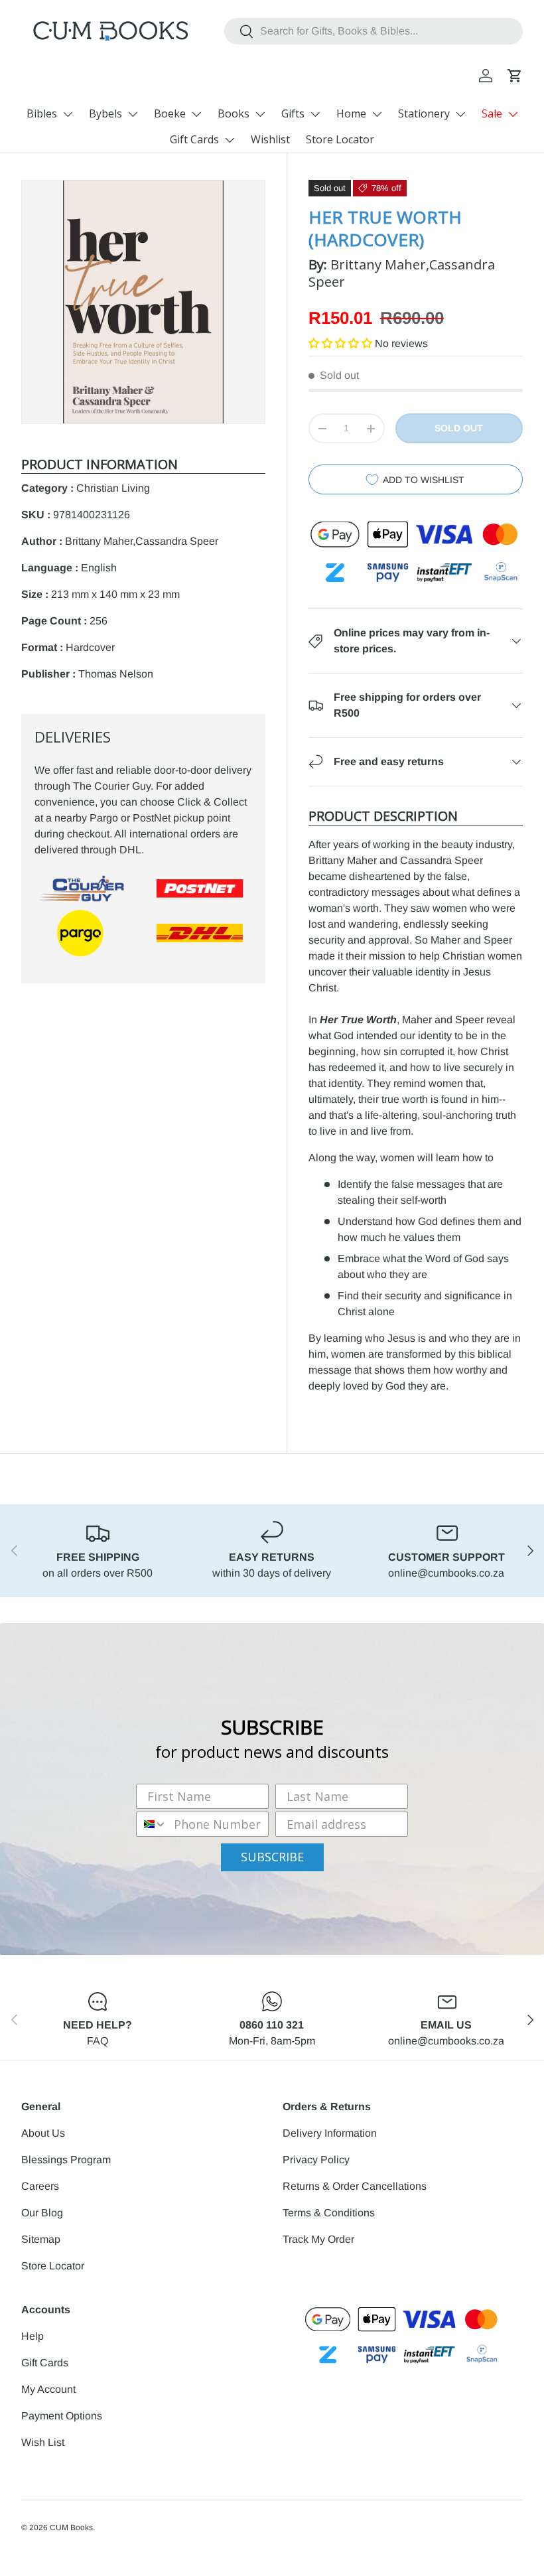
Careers (40, 2186)
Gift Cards (194, 139)
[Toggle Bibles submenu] (68, 114)
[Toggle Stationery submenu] (460, 114)
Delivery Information (330, 2133)
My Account (48, 2389)
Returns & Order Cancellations (355, 2186)
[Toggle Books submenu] (260, 114)
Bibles (42, 113)
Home (351, 113)
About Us (43, 2133)
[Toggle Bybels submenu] (133, 114)
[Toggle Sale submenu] (513, 114)
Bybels (105, 113)
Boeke (170, 113)
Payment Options (62, 2416)
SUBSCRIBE (272, 1857)
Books (234, 113)
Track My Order (318, 2239)
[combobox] (374, 31)
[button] (515, 76)
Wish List (43, 2442)
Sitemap (41, 2239)
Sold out (459, 428)
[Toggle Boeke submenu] (196, 114)
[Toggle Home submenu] (377, 114)
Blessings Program (66, 2160)
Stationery (424, 113)
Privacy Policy (316, 2160)
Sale (492, 113)
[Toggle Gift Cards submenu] (230, 140)
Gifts (293, 113)
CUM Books (71, 2528)
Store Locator (340, 139)
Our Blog (42, 2213)
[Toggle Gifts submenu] (315, 114)
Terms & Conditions (329, 2213)
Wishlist (270, 139)
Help (33, 2336)
